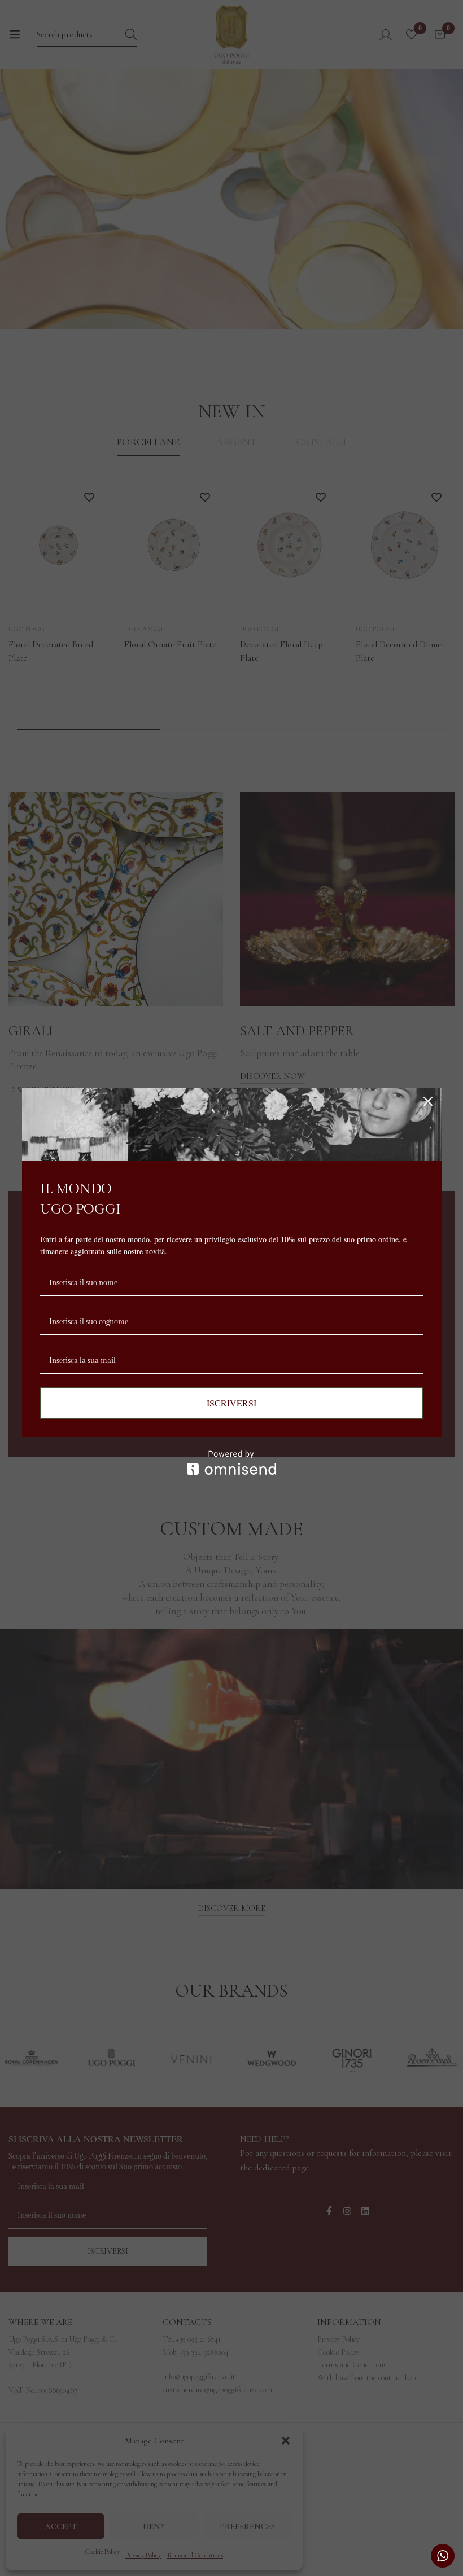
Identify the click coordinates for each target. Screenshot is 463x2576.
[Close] (428, 1101)
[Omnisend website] (232, 1463)
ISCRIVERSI (231, 1403)
